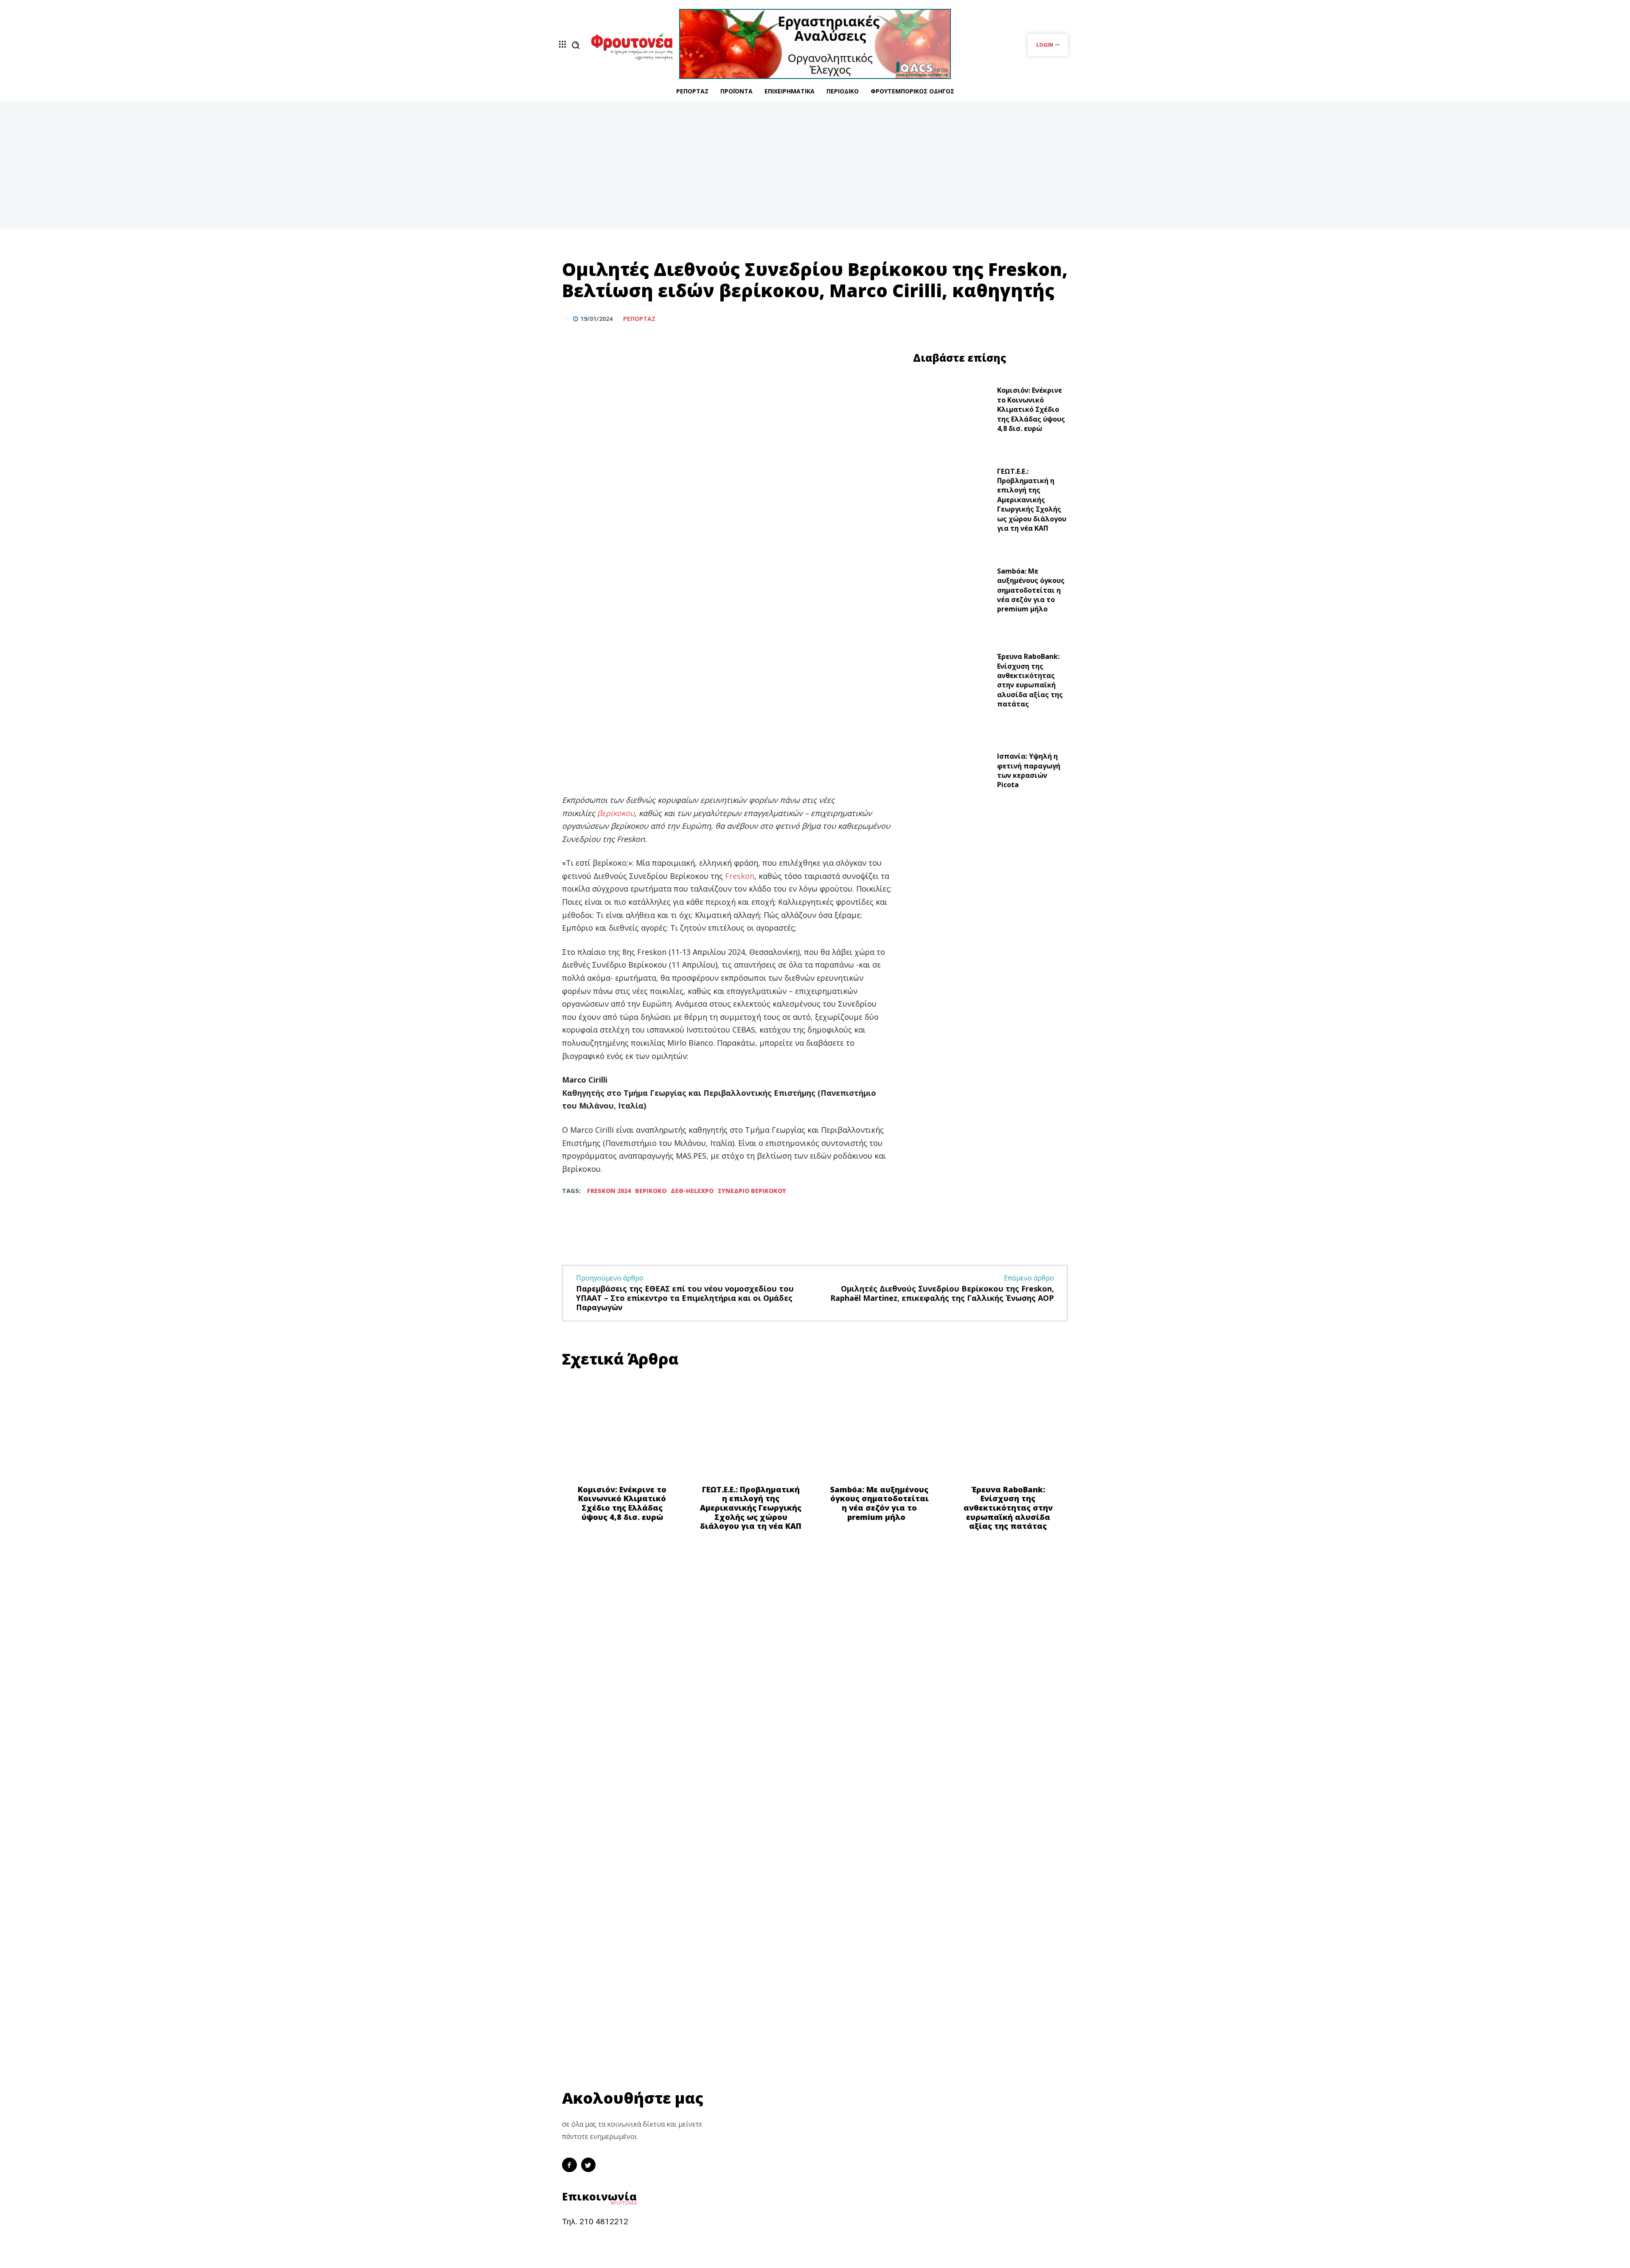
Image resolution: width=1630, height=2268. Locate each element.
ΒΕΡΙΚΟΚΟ (651, 1191)
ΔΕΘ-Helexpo (692, 1191)
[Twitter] (1039, 318)
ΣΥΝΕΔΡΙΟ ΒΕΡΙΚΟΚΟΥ (752, 1191)
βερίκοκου (616, 813)
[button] (576, 45)
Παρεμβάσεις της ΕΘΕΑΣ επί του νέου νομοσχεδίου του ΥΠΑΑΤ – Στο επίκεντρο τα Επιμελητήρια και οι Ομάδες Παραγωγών (685, 1298)
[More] (1059, 318)
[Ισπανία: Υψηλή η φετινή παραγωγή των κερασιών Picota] (952, 773)
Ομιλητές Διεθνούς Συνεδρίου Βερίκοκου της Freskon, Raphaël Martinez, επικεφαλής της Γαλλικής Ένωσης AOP (942, 1293)
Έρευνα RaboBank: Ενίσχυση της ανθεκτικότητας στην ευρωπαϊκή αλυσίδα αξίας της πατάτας (1030, 680)
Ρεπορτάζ (639, 319)
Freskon (740, 876)
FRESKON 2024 (609, 1191)
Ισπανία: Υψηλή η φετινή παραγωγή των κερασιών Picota (1029, 770)
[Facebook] (1020, 318)
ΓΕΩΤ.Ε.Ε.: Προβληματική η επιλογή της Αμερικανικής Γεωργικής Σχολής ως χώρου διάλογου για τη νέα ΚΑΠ (1032, 500)
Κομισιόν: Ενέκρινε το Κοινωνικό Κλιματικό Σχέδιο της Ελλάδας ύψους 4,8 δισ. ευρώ (1031, 409)
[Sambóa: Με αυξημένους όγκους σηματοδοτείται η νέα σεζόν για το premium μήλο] (952, 592)
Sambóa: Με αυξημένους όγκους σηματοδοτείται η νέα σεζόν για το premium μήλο (1031, 590)
